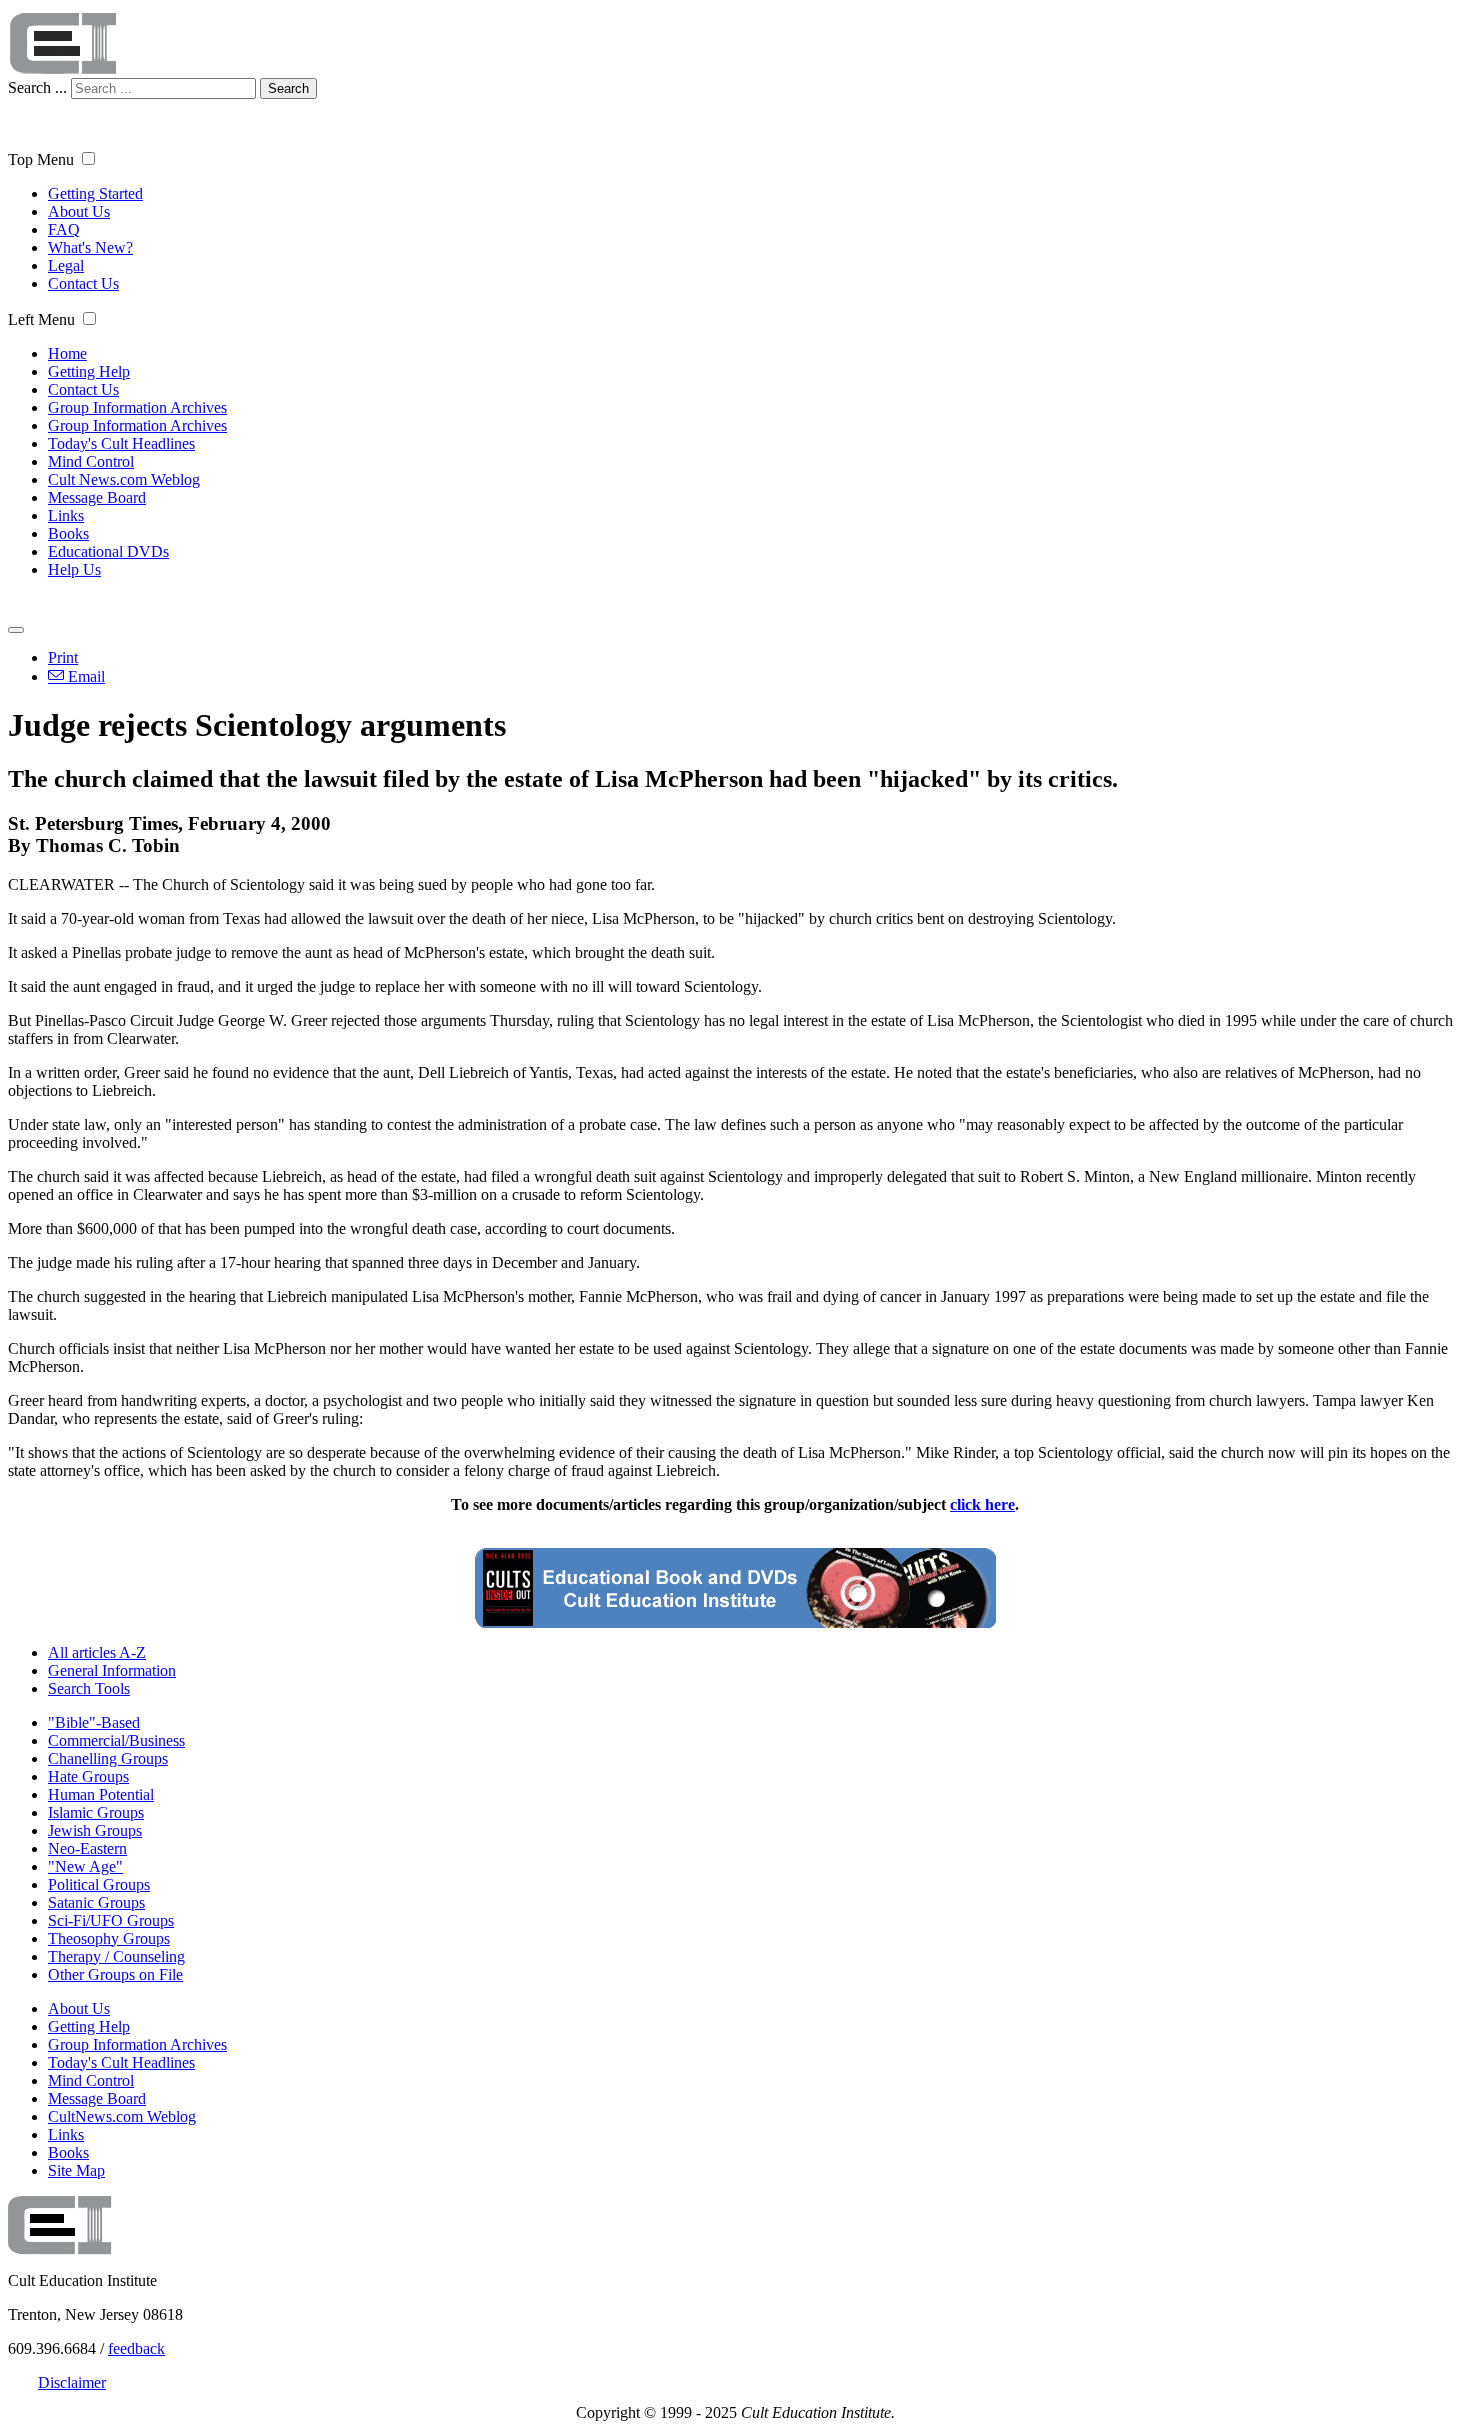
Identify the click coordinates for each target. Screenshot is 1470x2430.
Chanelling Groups (108, 1758)
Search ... (37, 87)
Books (68, 533)
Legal (66, 265)
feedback (136, 2348)
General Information (112, 1670)
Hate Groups (88, 1776)
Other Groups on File (115, 1974)
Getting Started (95, 193)
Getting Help (89, 371)
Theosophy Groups (109, 1938)
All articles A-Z (97, 1652)
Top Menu (41, 159)
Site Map (76, 2170)
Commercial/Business (116, 1740)
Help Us (74, 569)
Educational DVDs (108, 551)
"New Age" (85, 1866)
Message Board (97, 497)
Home (67, 353)
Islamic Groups (96, 1812)
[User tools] (16, 630)
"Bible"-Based (94, 1722)
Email (84, 676)
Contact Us (83, 283)
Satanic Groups (96, 1902)
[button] (88, 158)
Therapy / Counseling (116, 1956)
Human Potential (101, 1794)
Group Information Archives (137, 407)
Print (63, 657)
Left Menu (41, 319)
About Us (79, 211)
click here (982, 1504)
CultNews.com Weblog (122, 2116)
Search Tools (89, 1688)
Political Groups (99, 1884)
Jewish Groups (95, 1830)
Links (66, 515)
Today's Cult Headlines (121, 443)
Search (288, 88)
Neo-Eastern (87, 1848)
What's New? (90, 247)
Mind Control (91, 461)
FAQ (64, 229)
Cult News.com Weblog (124, 479)
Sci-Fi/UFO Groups (111, 1920)
